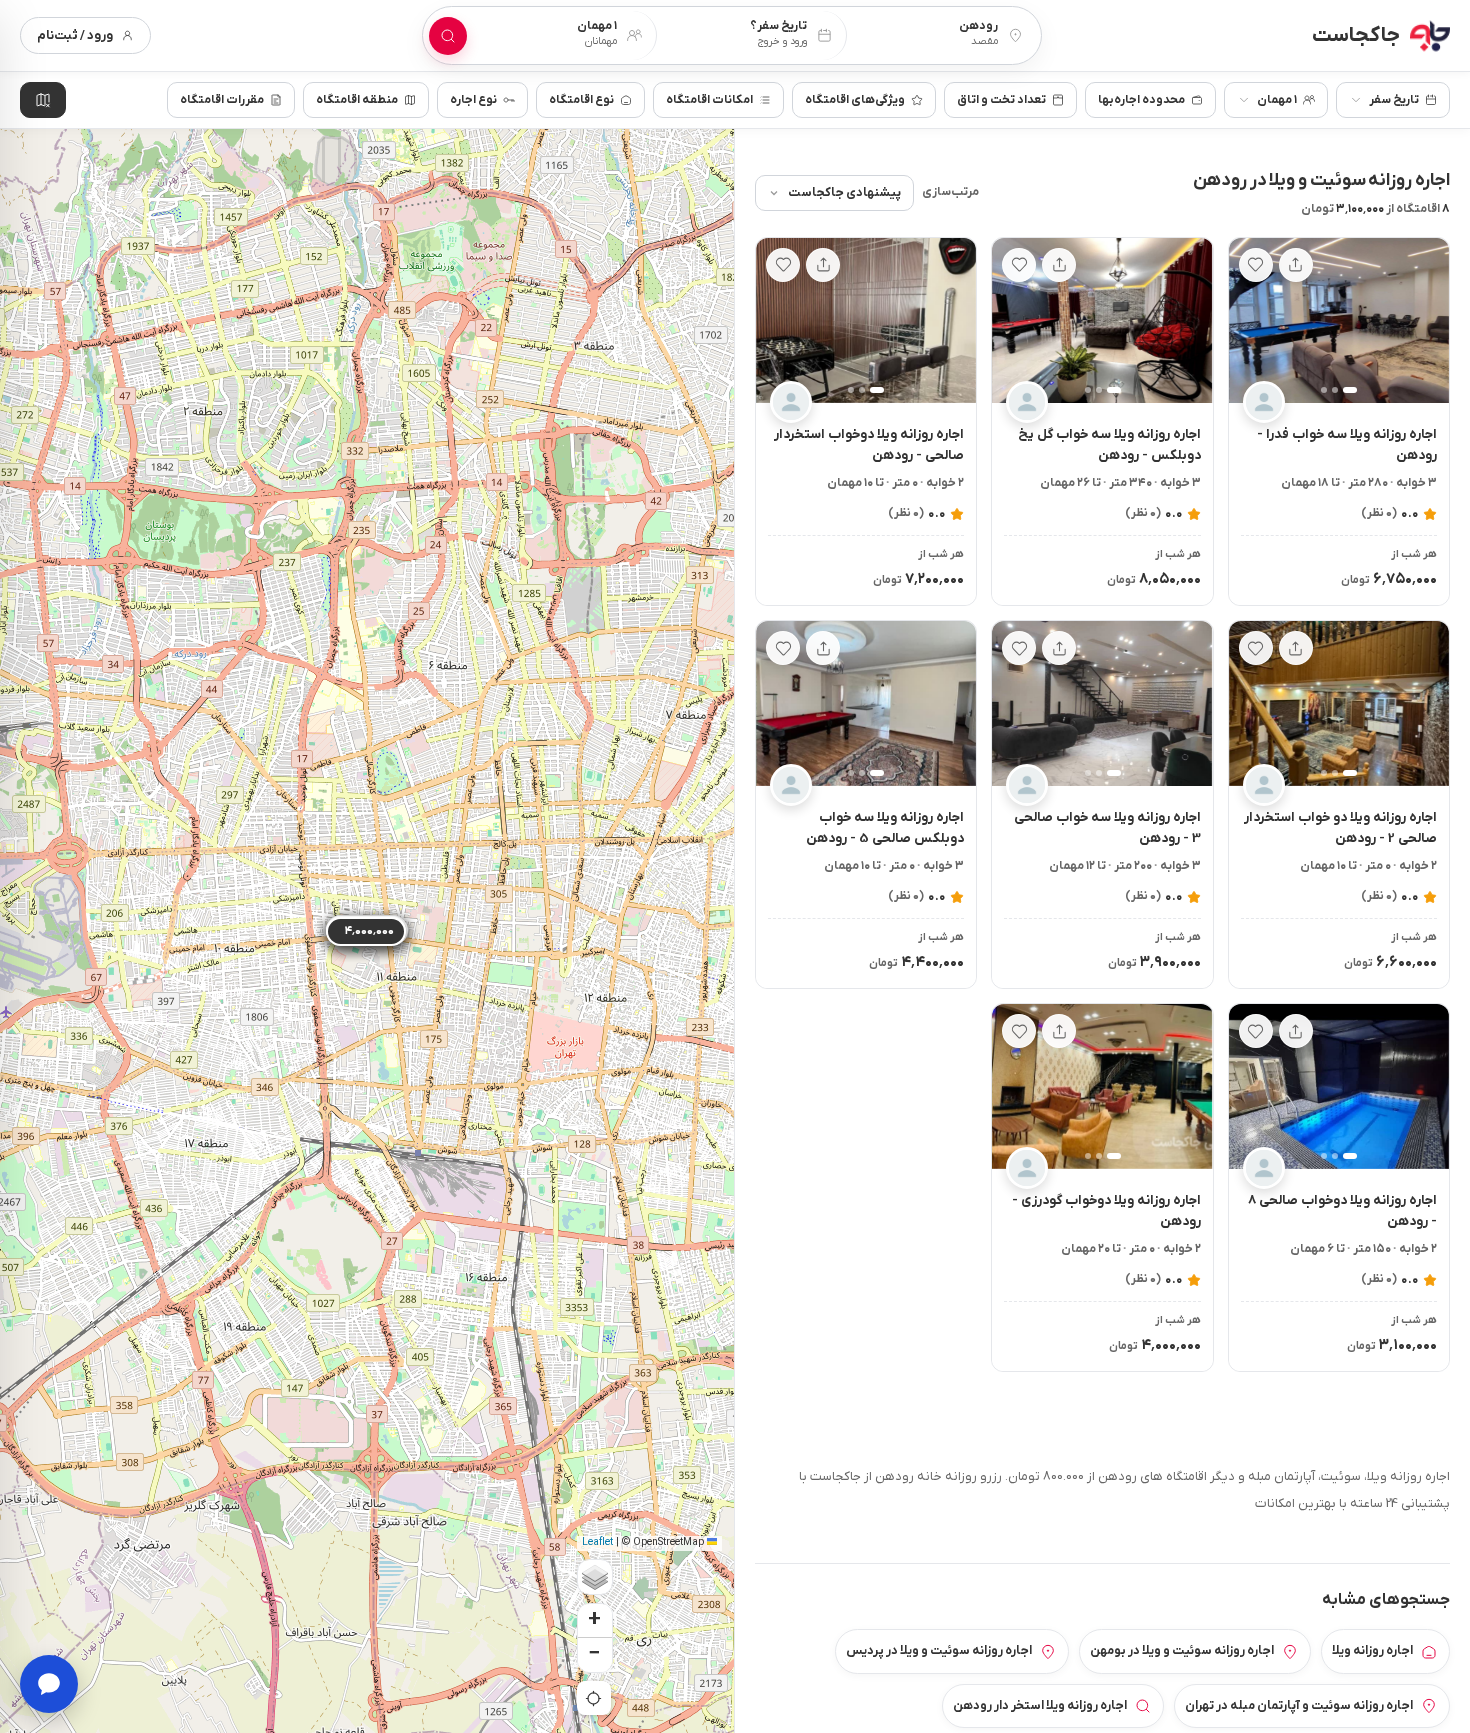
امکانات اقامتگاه (709, 100)
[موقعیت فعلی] (594, 1698)
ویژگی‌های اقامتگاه (855, 100)
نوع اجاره (473, 100)
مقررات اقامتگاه (222, 100)
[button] (1425, 321)
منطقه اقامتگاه (357, 100)
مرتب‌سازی (950, 192)
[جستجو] (448, 36)
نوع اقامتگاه (581, 100)
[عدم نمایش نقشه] (43, 100)
